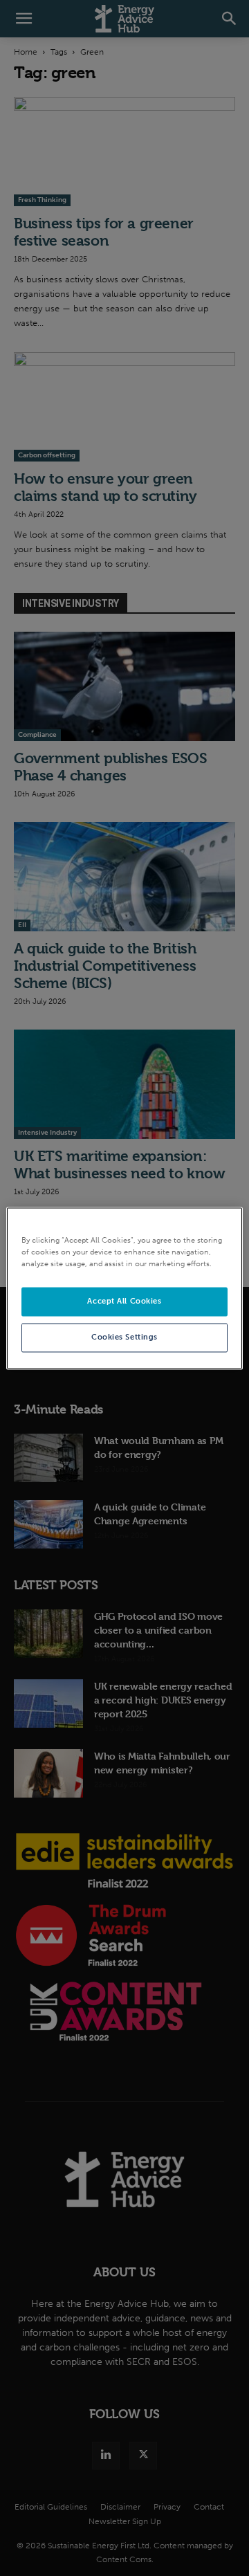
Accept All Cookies (124, 1301)
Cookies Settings (124, 1337)
